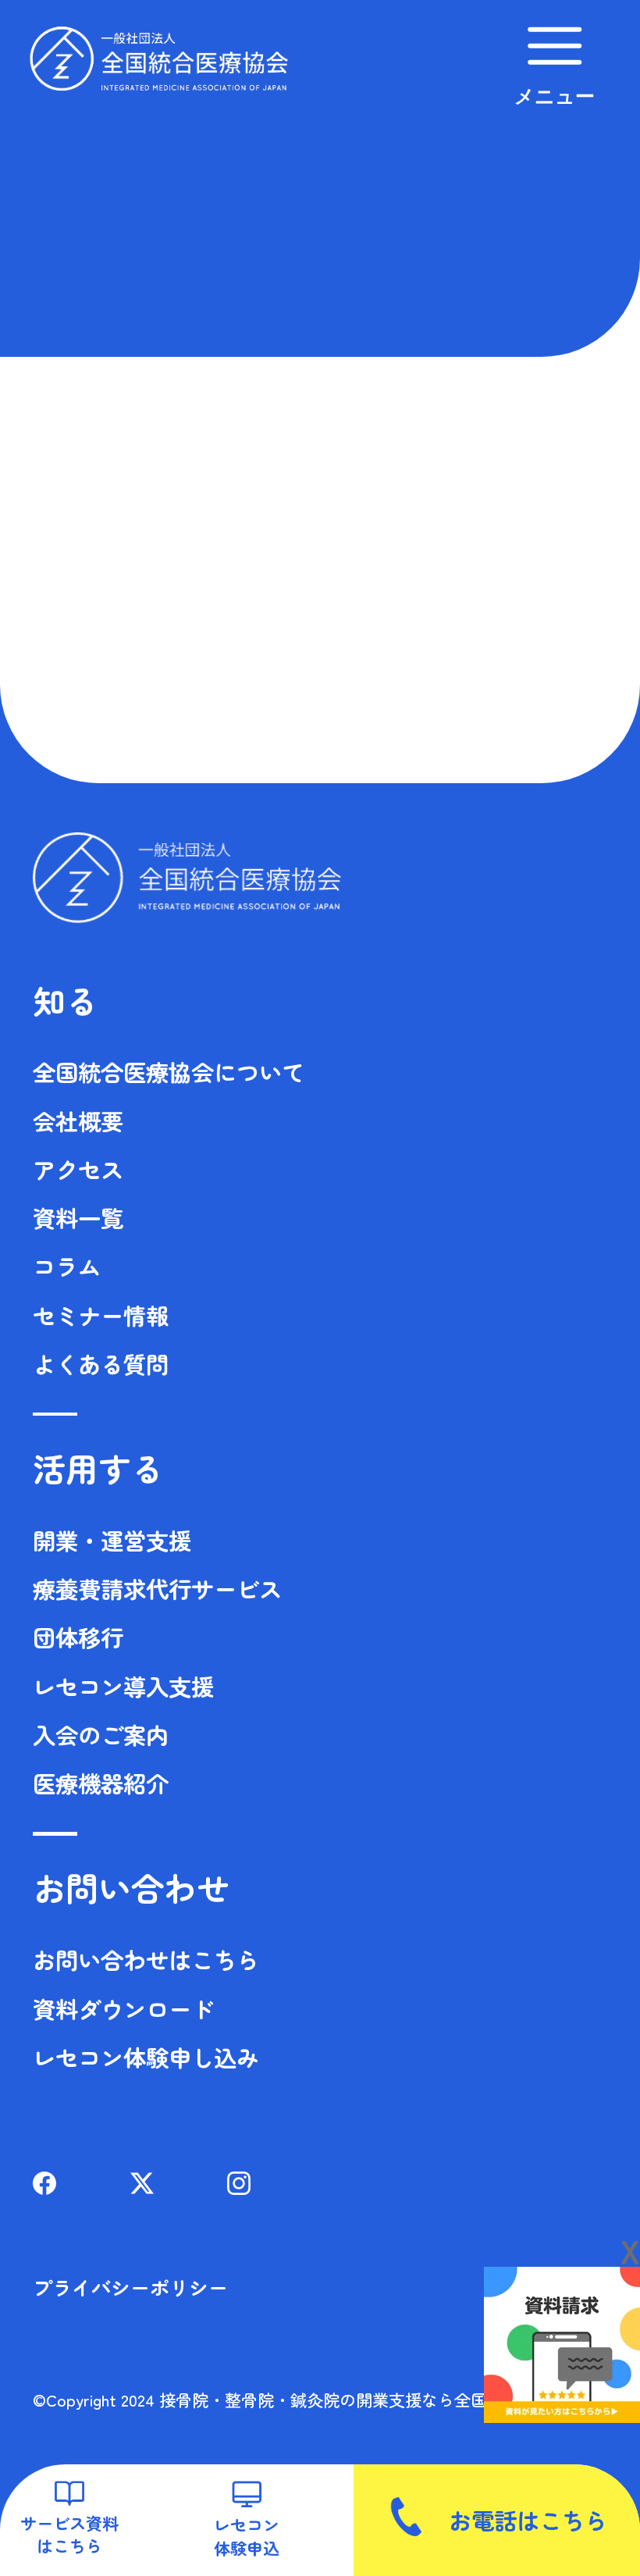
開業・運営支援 (112, 1540)
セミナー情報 (101, 1315)
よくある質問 (101, 1363)
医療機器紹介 (101, 1783)
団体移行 (78, 1637)
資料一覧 (78, 1217)
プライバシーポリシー (130, 2287)
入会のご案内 (101, 1734)
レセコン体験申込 (247, 2536)
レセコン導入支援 (123, 1686)
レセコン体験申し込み (146, 2057)
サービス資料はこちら (69, 2534)
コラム (67, 1266)
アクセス (78, 1169)
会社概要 (78, 1121)
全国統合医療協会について (169, 1071)
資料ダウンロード (123, 2008)
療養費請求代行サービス (157, 1588)
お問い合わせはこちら (146, 1959)
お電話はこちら (528, 2520)
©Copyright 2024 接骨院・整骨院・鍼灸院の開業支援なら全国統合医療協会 (309, 2400)
